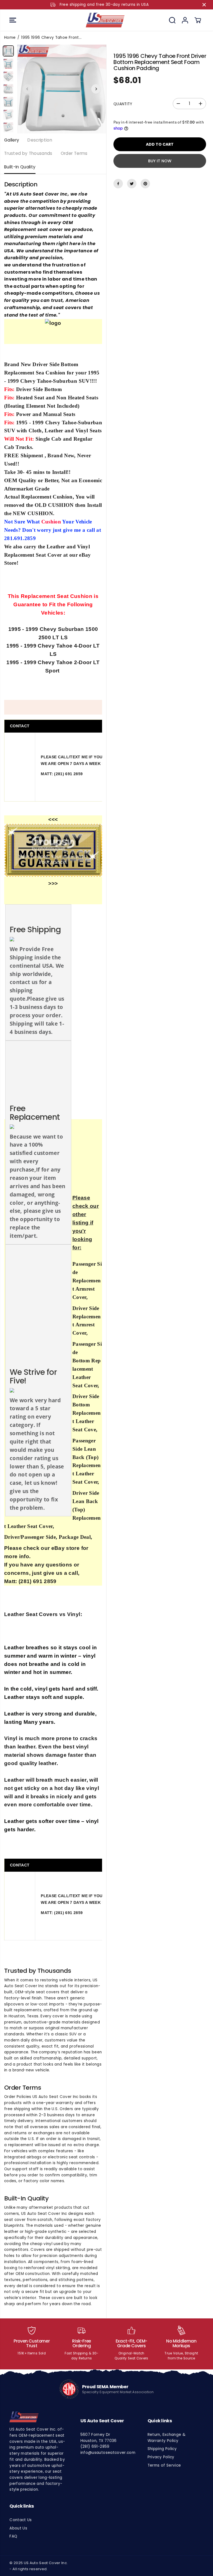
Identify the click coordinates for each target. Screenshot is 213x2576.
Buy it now (160, 161)
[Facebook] (118, 184)
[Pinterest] (145, 184)
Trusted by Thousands (28, 153)
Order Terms (74, 153)
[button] (13, 20)
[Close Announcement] (204, 5)
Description (40, 140)
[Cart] (198, 20)
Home (10, 38)
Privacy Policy (161, 2457)
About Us (18, 2528)
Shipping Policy (162, 2449)
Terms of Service (164, 2465)
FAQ (13, 2536)
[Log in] (185, 20)
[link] (37, 2417)
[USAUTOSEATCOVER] (105, 20)
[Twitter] (132, 184)
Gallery (12, 140)
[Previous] (27, 89)
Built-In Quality (20, 167)
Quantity (123, 104)
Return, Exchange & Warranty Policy (167, 2438)
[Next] (96, 89)
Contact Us (21, 2520)
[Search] (172, 20)
